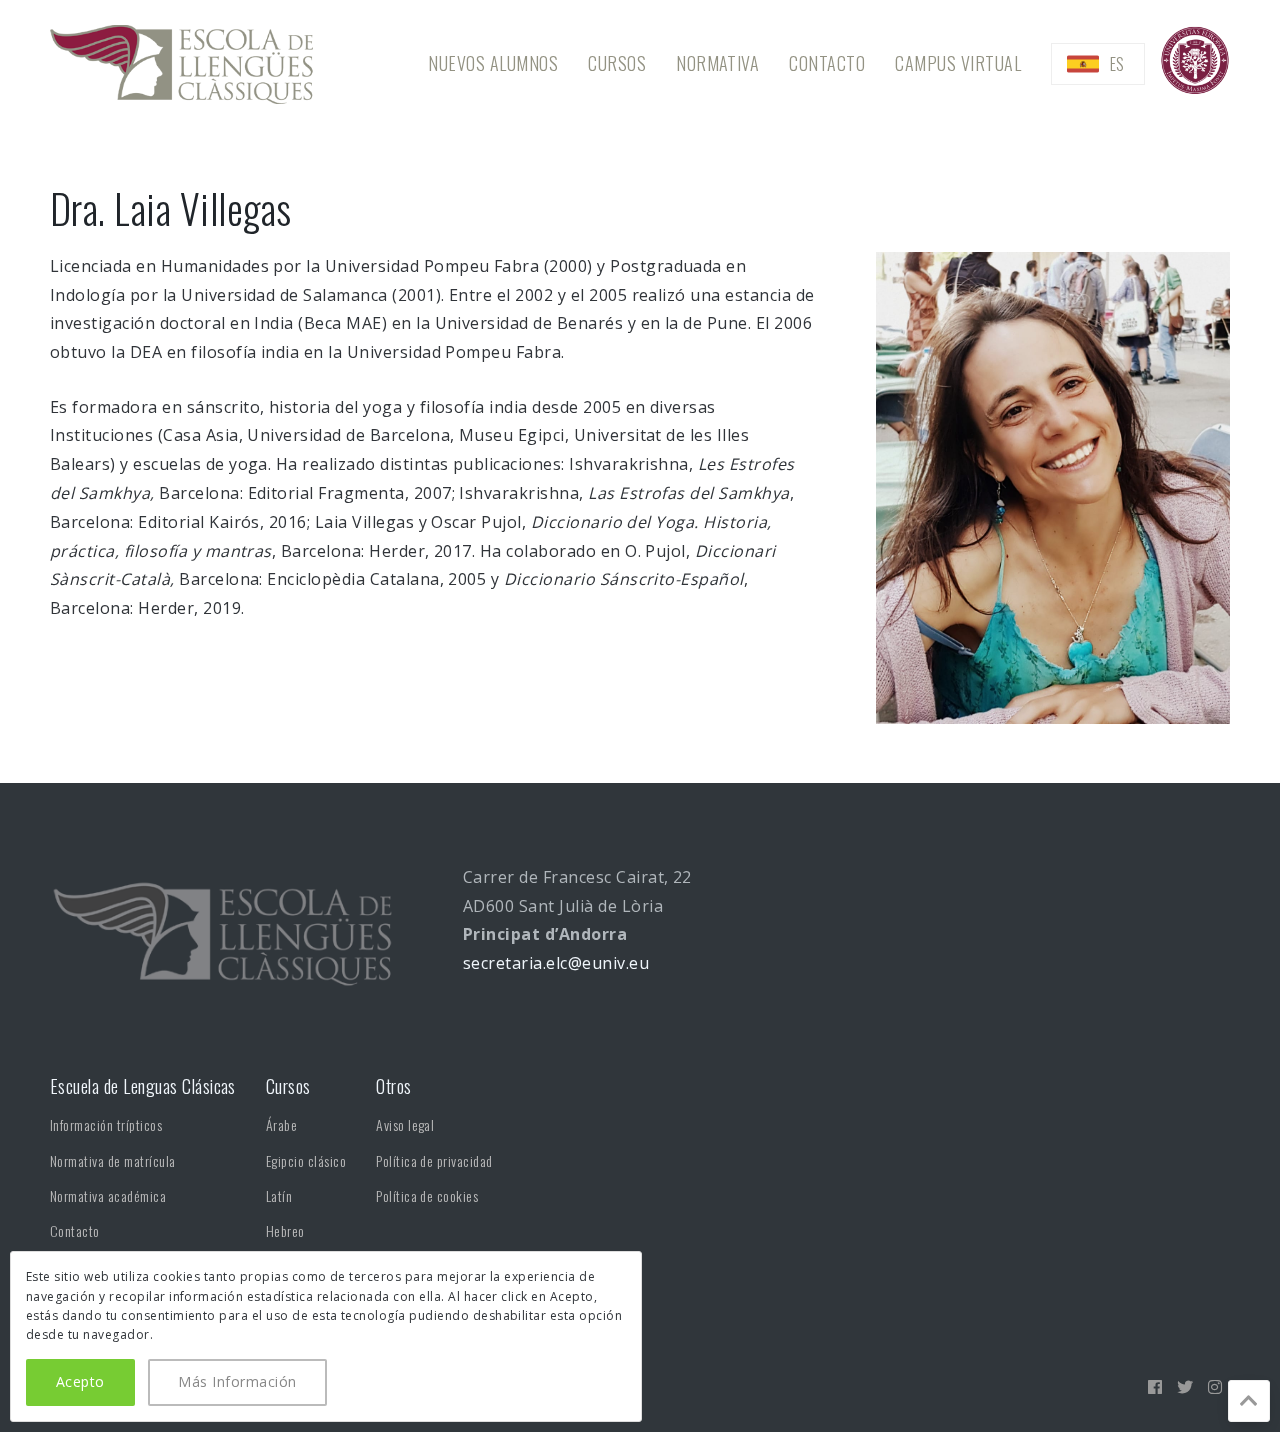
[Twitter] (1185, 1387)
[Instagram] (1215, 1387)
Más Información (237, 1381)
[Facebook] (1155, 1387)
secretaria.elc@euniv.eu (556, 963)
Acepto (80, 1381)
